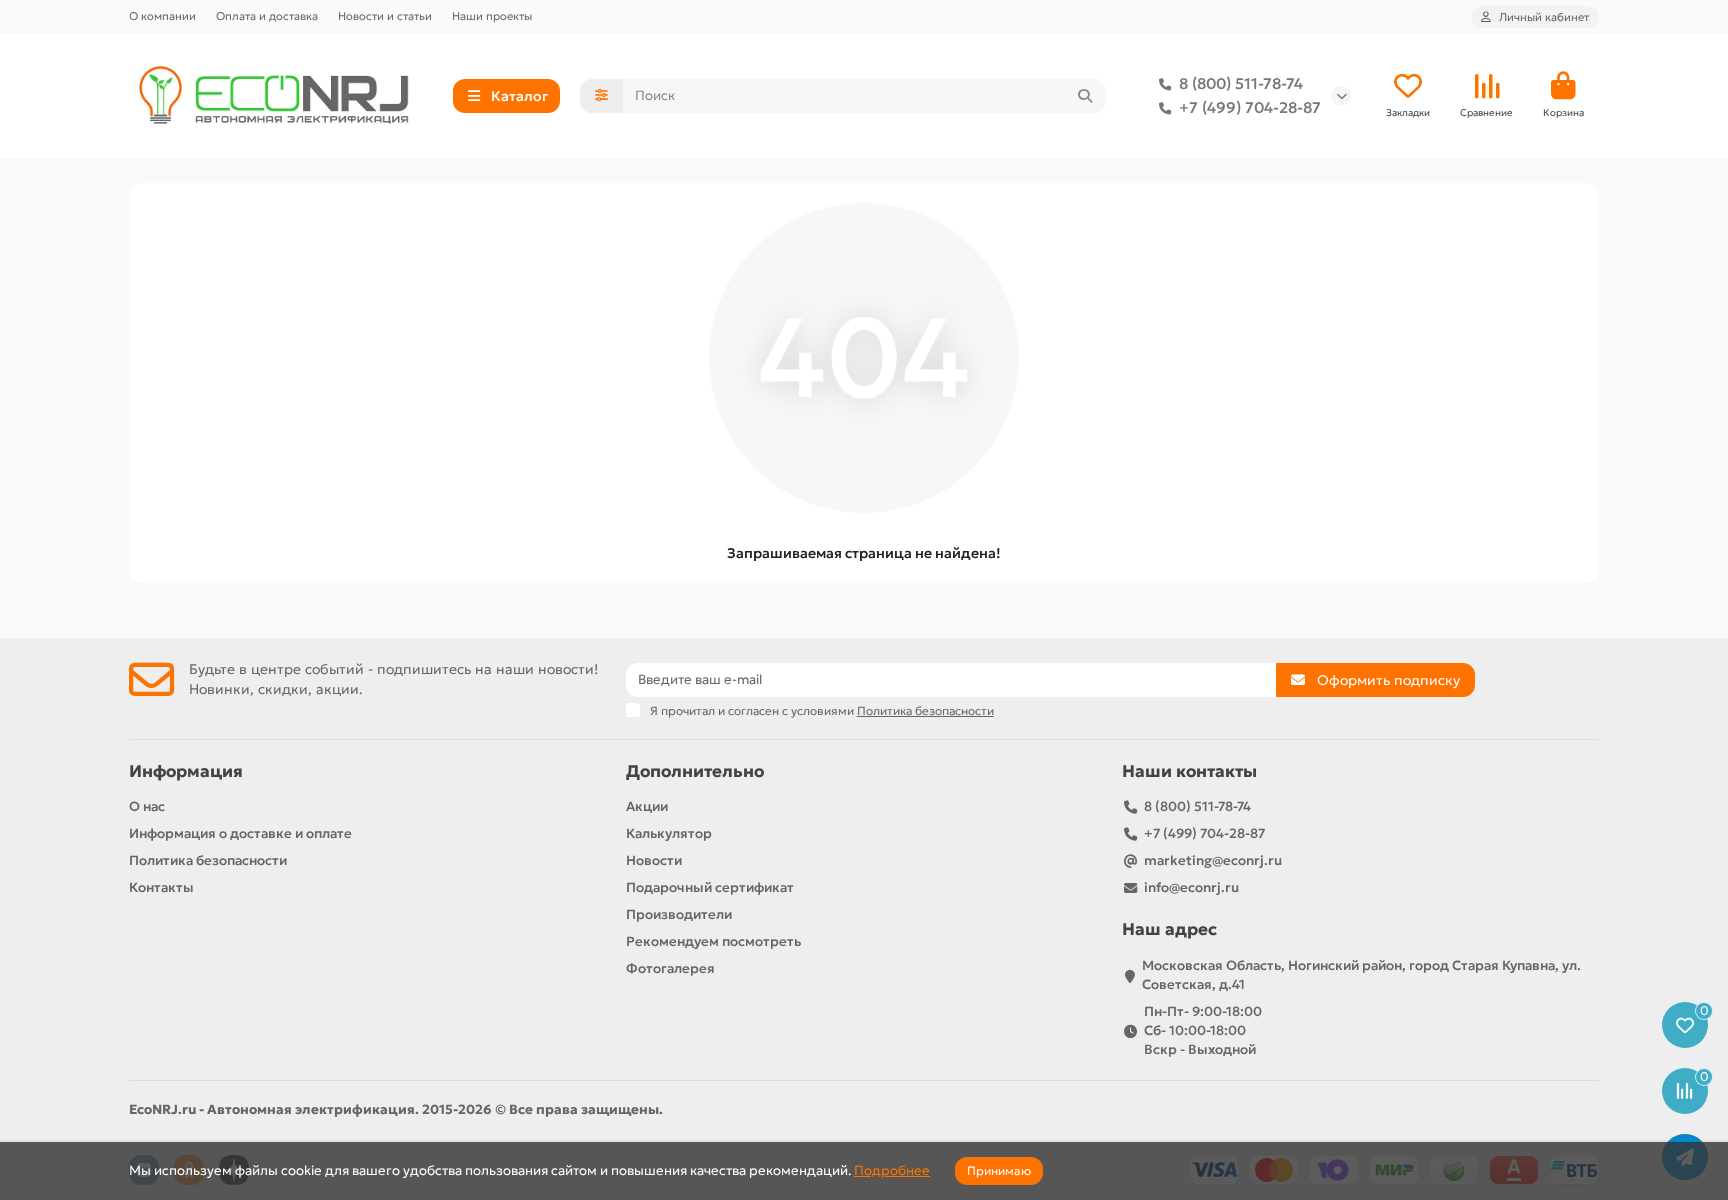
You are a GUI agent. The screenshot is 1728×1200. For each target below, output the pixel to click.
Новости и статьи (385, 16)
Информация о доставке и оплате (240, 833)
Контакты (161, 887)
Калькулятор (669, 833)
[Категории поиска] (601, 96)
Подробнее (892, 1170)
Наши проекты (492, 16)
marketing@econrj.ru (1213, 860)
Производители (679, 914)
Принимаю (999, 1170)
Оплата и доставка (267, 16)
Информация (186, 771)
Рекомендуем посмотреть (713, 941)
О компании (162, 16)
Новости (654, 860)
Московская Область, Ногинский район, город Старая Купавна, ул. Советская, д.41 (1361, 975)
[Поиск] (1085, 96)
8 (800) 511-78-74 (1241, 83)
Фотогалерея (670, 968)
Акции (647, 806)
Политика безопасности (208, 860)
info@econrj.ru (1191, 887)
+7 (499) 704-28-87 (1250, 107)
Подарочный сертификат (710, 887)
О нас (147, 806)
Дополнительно (695, 771)
